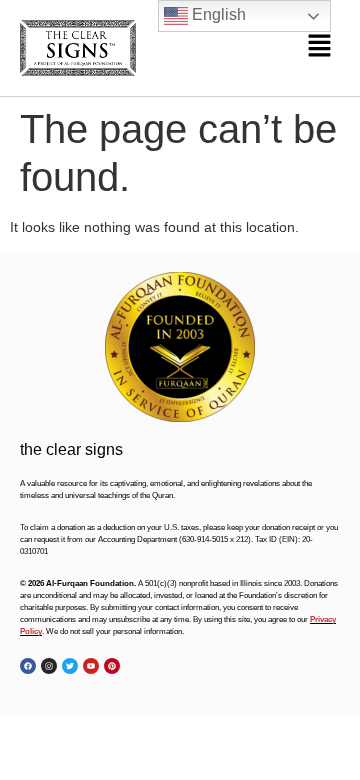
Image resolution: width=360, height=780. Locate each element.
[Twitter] (70, 666)
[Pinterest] (112, 666)
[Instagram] (49, 666)
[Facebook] (28, 666)
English (217, 14)
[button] (320, 48)
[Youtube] (91, 666)
